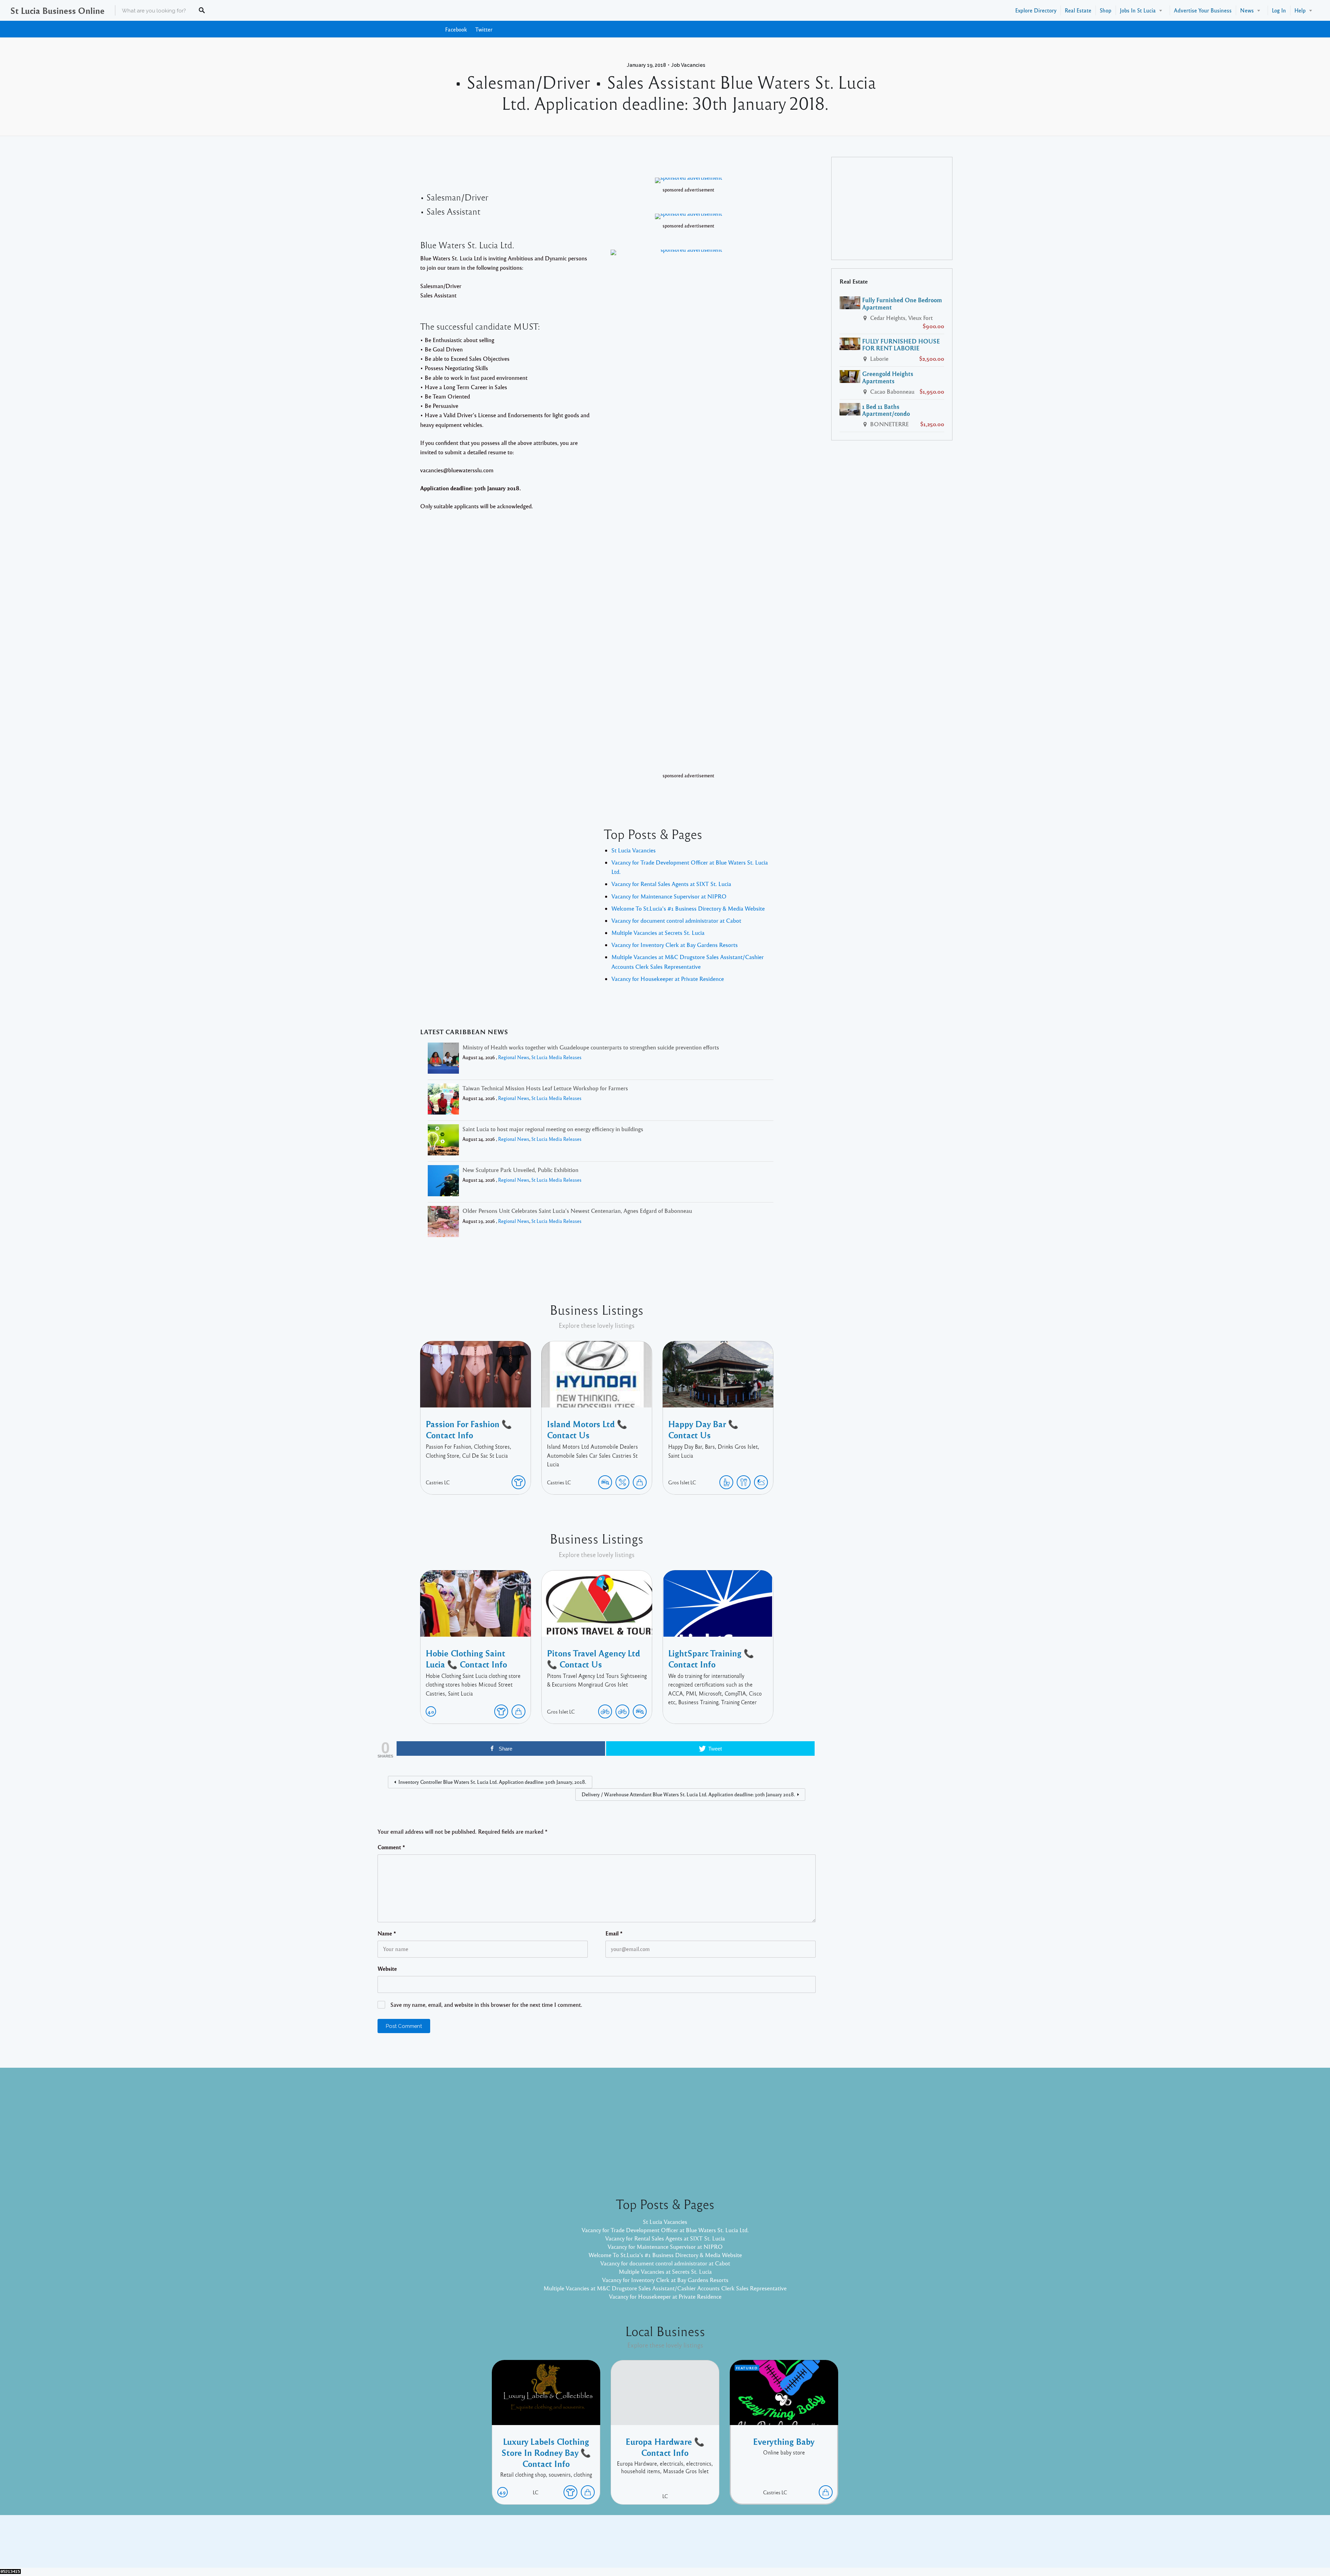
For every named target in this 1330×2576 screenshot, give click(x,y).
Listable (688, 2547)
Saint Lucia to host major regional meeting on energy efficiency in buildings (553, 1129)
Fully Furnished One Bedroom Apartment (902, 303)
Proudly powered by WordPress (636, 2547)
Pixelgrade (714, 2547)
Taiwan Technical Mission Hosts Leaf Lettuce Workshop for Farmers (545, 1088)
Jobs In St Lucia (1138, 10)
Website (387, 1969)
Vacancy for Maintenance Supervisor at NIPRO (669, 896)
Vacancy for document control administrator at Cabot (676, 920)
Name (387, 1933)
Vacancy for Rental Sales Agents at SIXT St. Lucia (671, 884)
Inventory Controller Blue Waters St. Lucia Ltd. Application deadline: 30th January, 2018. (492, 1782)
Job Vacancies (688, 65)
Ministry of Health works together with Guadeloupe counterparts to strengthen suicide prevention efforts (591, 1047)
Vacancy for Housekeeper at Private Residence (668, 979)
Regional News (514, 1057)
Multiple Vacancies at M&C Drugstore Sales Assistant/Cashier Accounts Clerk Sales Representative (665, 2288)
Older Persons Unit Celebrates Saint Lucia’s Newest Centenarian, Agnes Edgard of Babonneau (577, 1211)
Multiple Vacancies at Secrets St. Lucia (658, 933)
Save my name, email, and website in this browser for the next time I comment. (486, 2005)
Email (614, 1933)
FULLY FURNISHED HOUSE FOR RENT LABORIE (901, 345)
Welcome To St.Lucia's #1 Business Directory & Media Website (688, 908)
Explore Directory (1036, 10)
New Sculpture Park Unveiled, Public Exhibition (520, 1170)
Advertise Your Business (1203, 10)
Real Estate (1078, 10)
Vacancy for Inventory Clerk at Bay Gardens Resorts (675, 945)
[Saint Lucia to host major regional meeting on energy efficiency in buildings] (443, 1141)
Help (1300, 10)
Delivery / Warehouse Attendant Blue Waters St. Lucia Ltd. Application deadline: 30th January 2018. (688, 1794)
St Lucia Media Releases (556, 1057)
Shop (1106, 10)
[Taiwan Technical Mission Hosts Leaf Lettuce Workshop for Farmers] (443, 1100)
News (1247, 10)
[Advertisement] (892, 208)
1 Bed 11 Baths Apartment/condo (886, 410)
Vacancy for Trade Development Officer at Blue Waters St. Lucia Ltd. (665, 2230)
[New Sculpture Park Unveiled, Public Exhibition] (443, 1182)
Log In (1279, 10)
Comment (391, 1847)
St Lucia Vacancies (633, 850)
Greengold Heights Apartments (888, 377)
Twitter (484, 29)
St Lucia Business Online (57, 10)
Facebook (456, 29)
